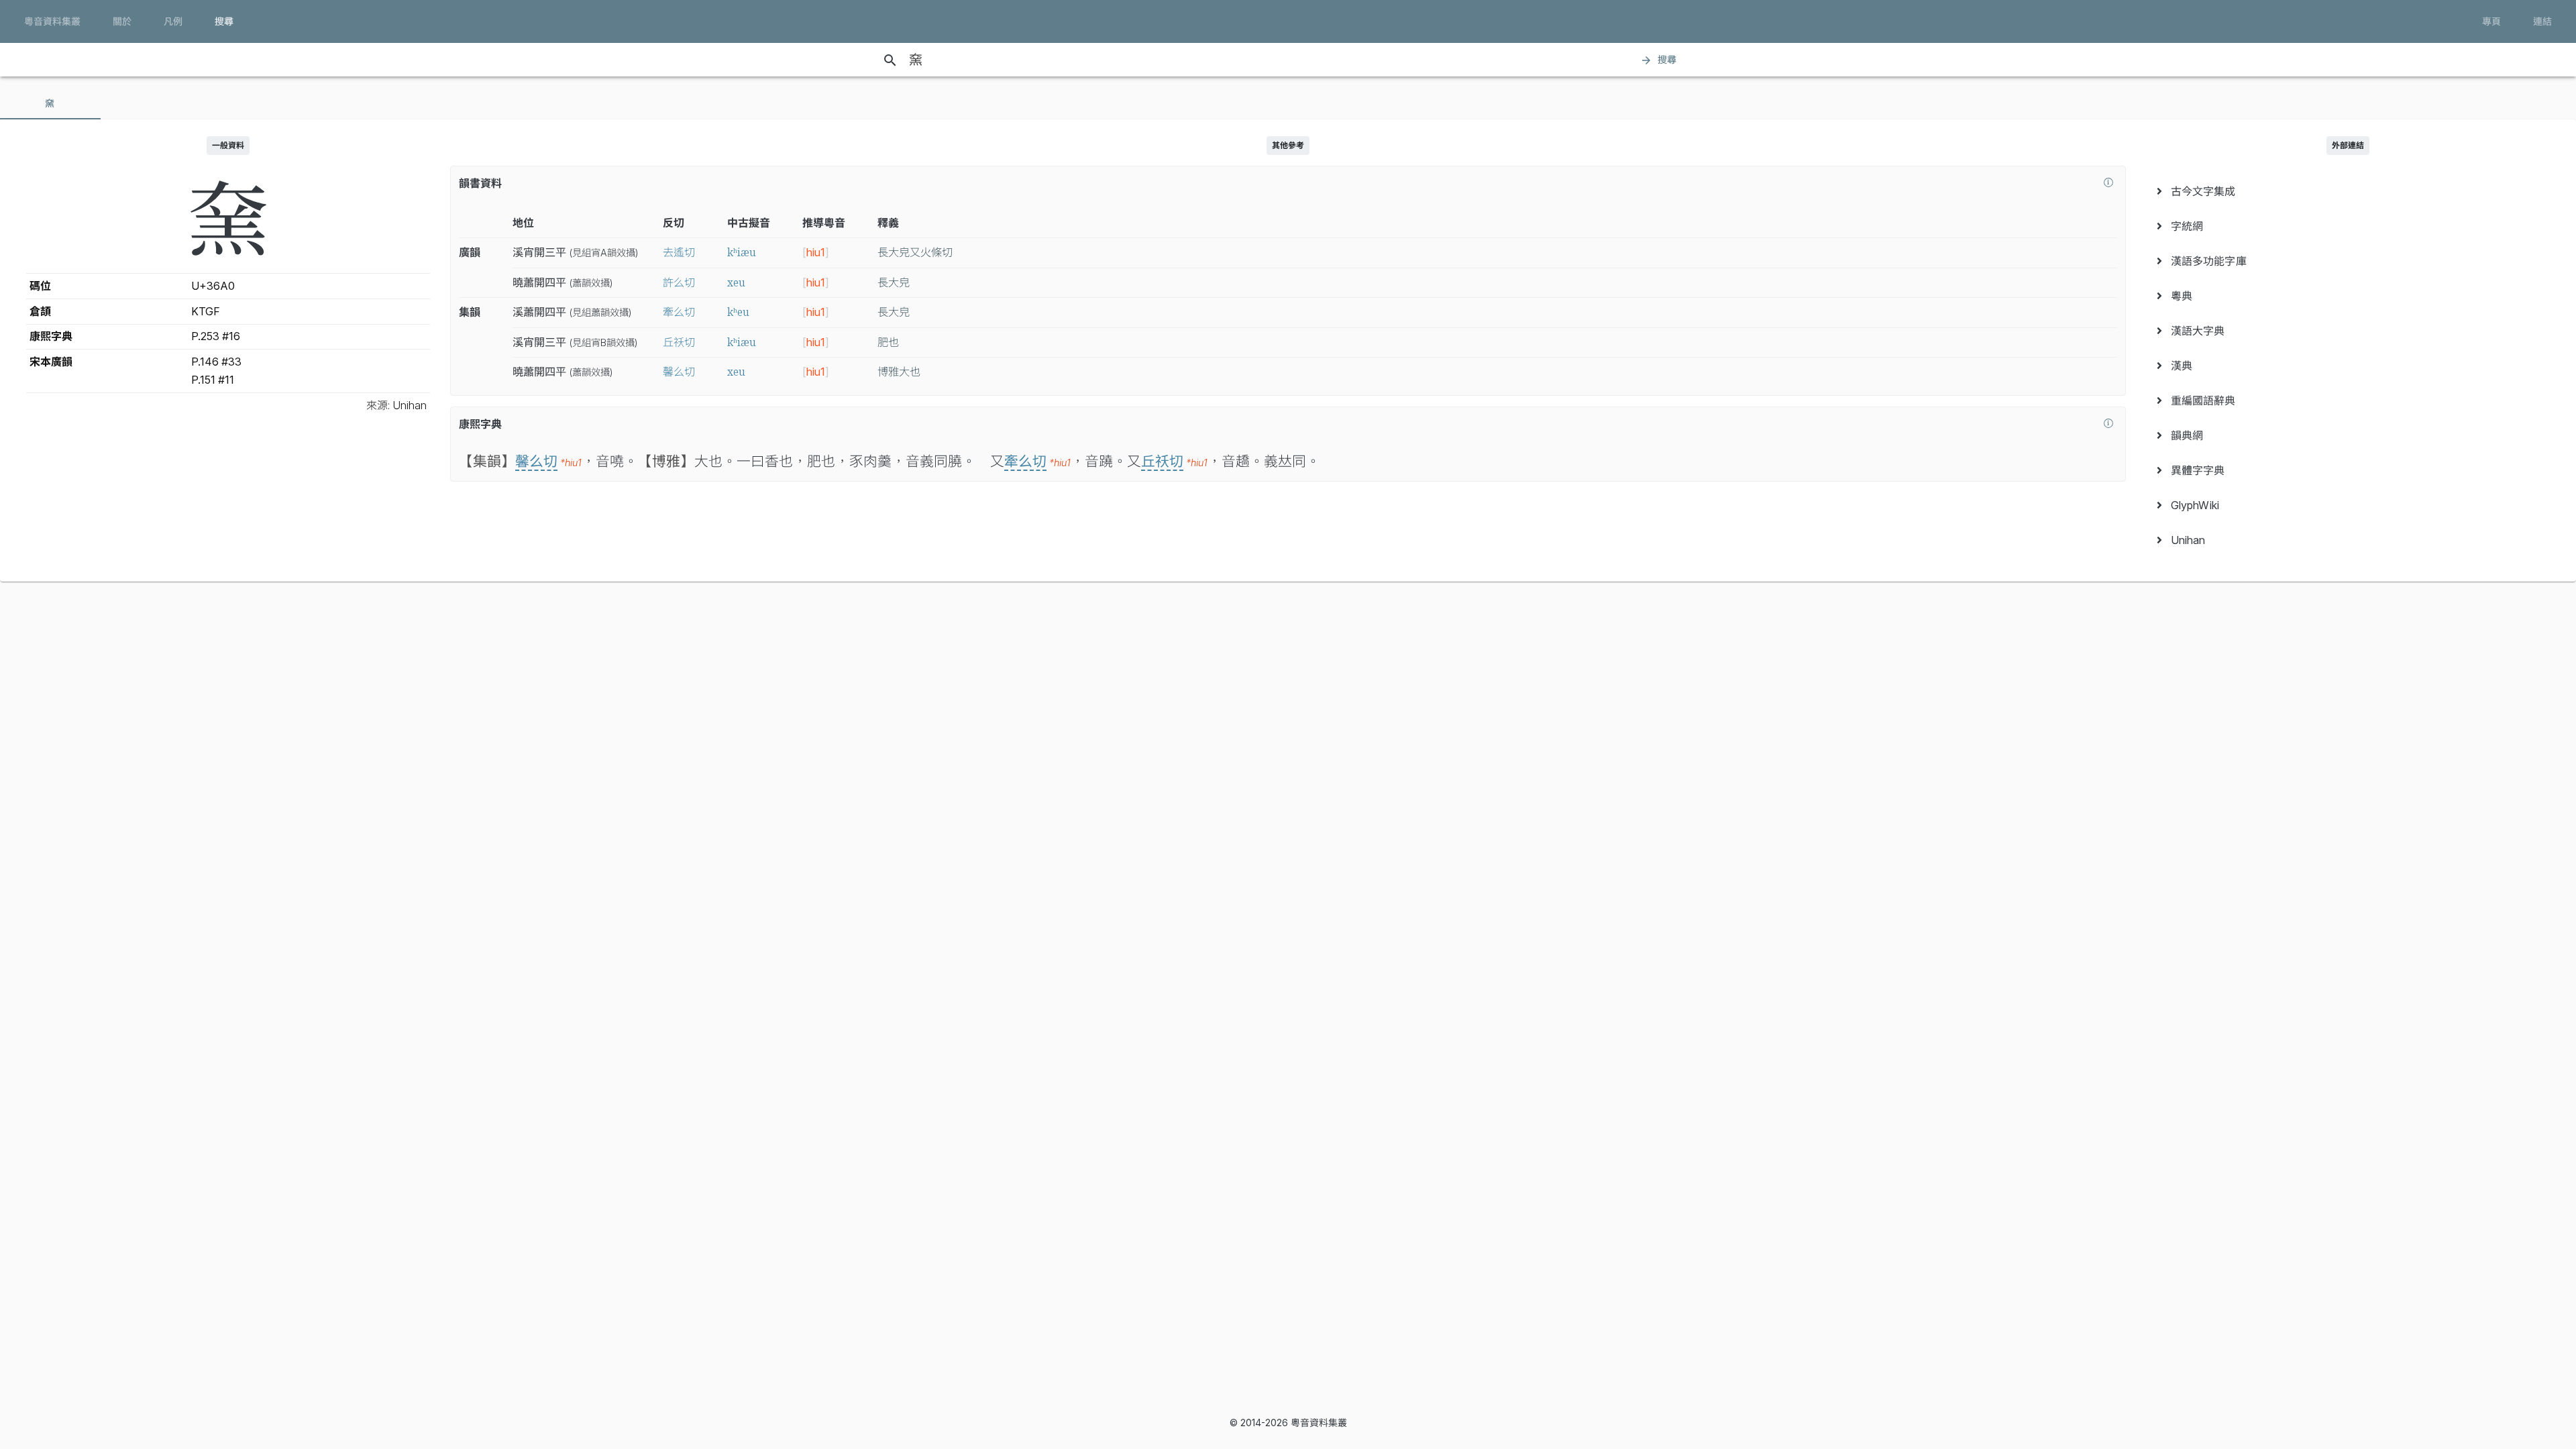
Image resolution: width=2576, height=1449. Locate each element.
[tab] (50, 103)
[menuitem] (2348, 191)
